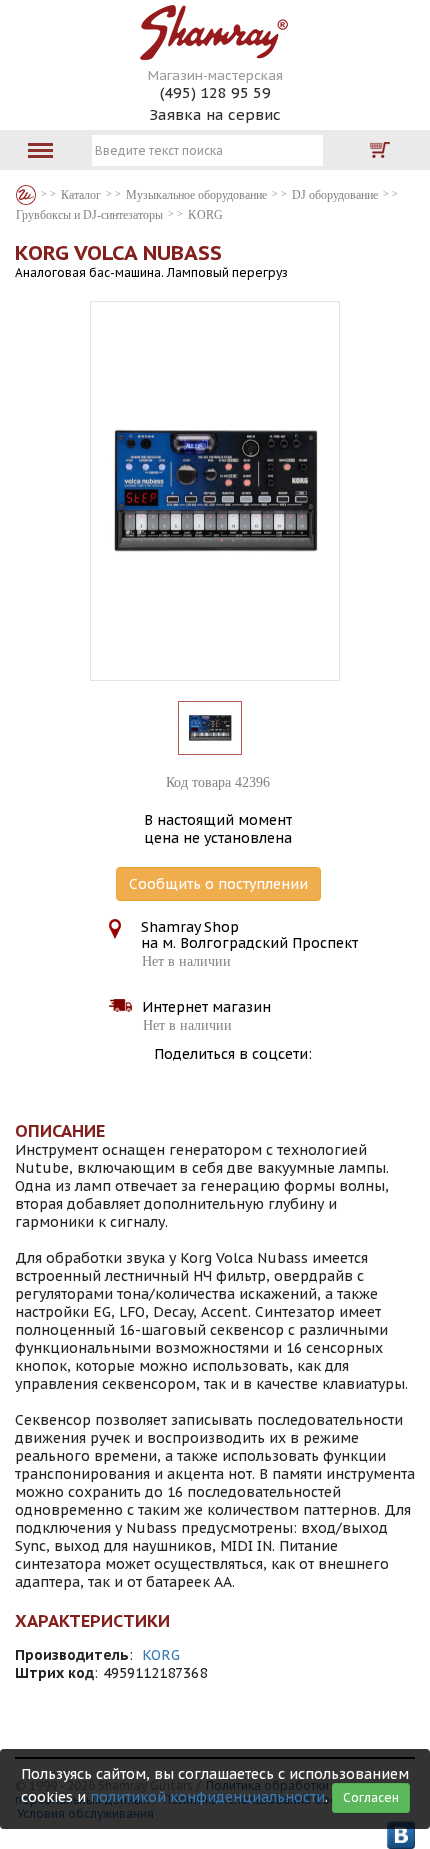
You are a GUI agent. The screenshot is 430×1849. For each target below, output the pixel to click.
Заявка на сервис (215, 114)
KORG (161, 1655)
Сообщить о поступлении (218, 884)
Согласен (371, 1797)
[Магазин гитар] (26, 195)
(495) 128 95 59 (215, 92)
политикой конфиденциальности (207, 1797)
